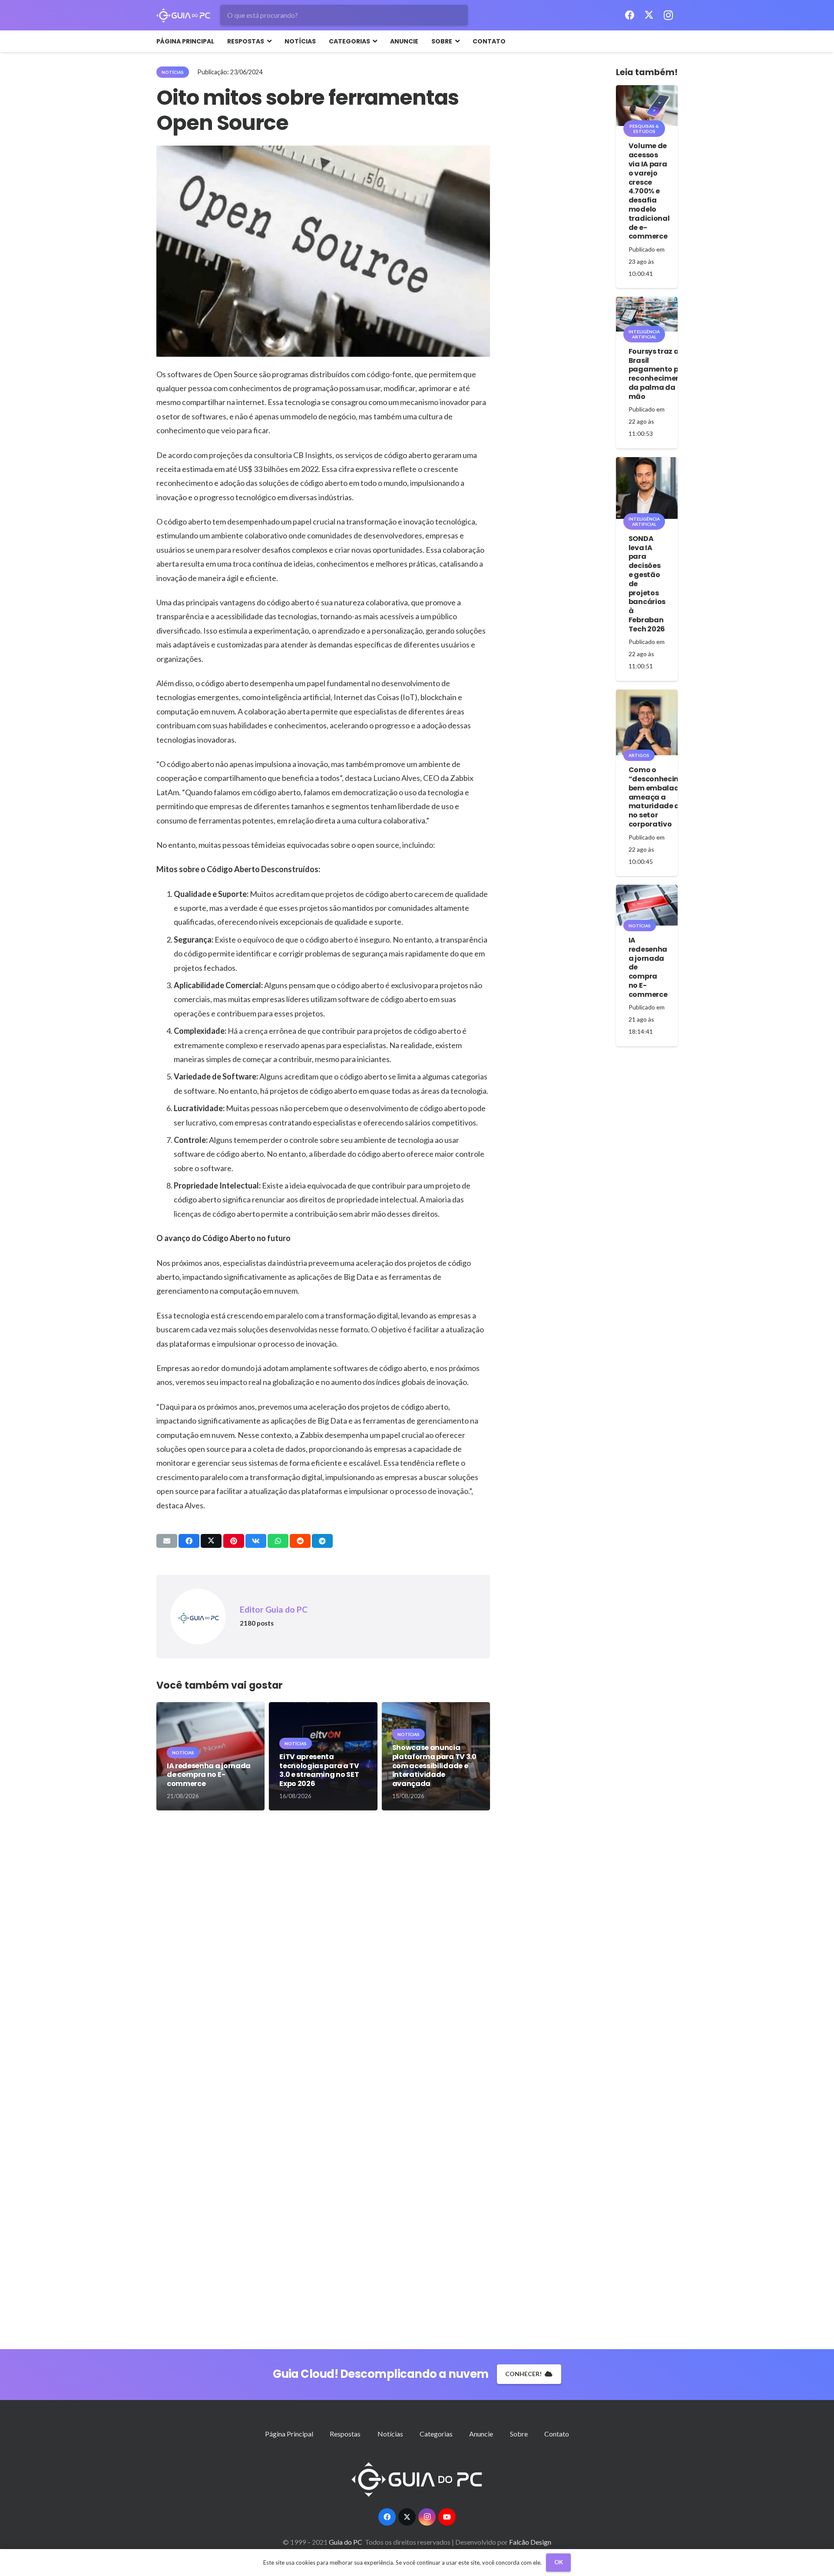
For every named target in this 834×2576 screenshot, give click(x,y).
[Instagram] (668, 15)
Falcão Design (530, 2542)
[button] (268, 41)
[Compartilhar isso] (189, 1541)
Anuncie (481, 2434)
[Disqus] (323, 1952)
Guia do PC (346, 2542)
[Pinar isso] (234, 1541)
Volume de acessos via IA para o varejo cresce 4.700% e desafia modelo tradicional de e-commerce (649, 191)
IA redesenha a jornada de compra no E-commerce (209, 1775)
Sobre (519, 2434)
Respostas (345, 2434)
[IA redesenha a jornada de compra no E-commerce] (647, 905)
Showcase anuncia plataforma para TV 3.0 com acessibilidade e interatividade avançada (434, 1766)
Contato (557, 2434)
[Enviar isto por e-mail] (167, 1541)
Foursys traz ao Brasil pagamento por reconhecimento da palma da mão (659, 374)
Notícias (390, 2434)
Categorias (436, 2434)
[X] (649, 15)
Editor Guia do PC (274, 1609)
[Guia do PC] (183, 15)
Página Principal (289, 2434)
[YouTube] (447, 2517)
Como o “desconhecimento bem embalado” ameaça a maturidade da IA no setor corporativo (663, 797)
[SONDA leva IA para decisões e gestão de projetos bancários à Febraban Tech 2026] (647, 488)
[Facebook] (630, 15)
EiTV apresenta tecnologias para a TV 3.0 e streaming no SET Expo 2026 (319, 1770)
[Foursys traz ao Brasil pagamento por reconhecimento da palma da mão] (647, 314)
